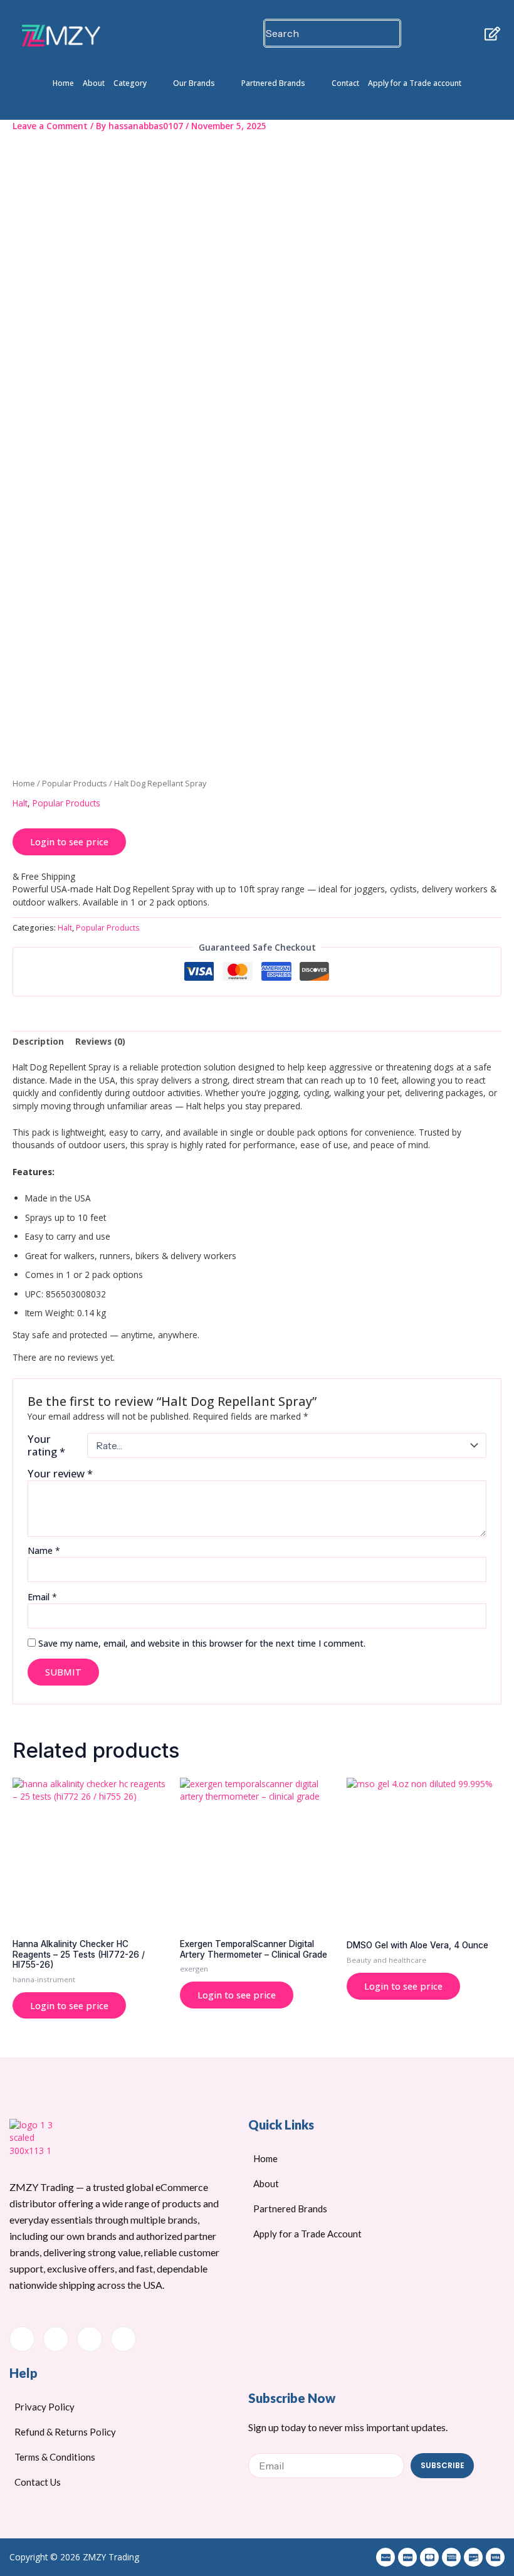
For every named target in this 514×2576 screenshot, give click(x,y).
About (94, 83)
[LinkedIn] (90, 2339)
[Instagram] (123, 2339)
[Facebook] (22, 2339)
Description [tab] (38, 1041)
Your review (60, 1473)
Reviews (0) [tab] (100, 1041)
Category (130, 83)
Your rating (46, 1445)
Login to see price (69, 842)
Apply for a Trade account (415, 83)
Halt (20, 803)
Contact (345, 83)
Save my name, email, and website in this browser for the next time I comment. (202, 1643)
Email (42, 1597)
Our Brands (194, 83)
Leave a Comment (50, 126)
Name (44, 1550)
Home (63, 83)
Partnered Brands (273, 83)
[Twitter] (56, 2339)
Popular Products (75, 784)
